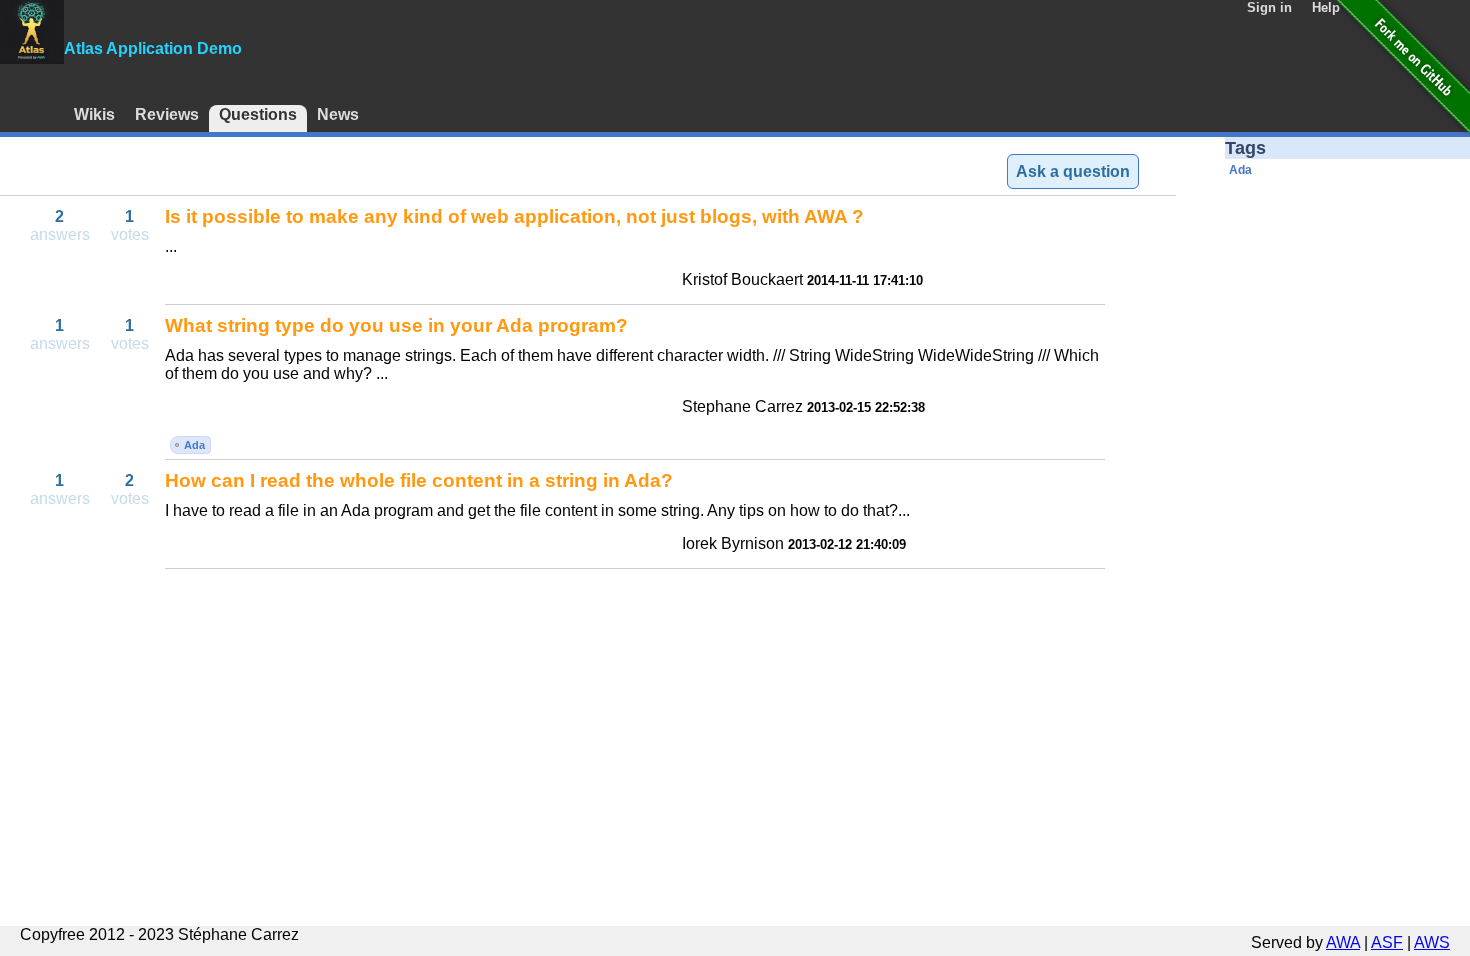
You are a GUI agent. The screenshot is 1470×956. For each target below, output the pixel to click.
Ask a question (1073, 171)
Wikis (94, 114)
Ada (194, 445)
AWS (1432, 942)
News (338, 114)
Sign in (1269, 7)
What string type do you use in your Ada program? (396, 325)
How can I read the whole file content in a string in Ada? (419, 480)
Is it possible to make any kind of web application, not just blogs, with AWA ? (514, 216)
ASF (1387, 942)
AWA (1343, 942)
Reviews (167, 114)
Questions (258, 114)
